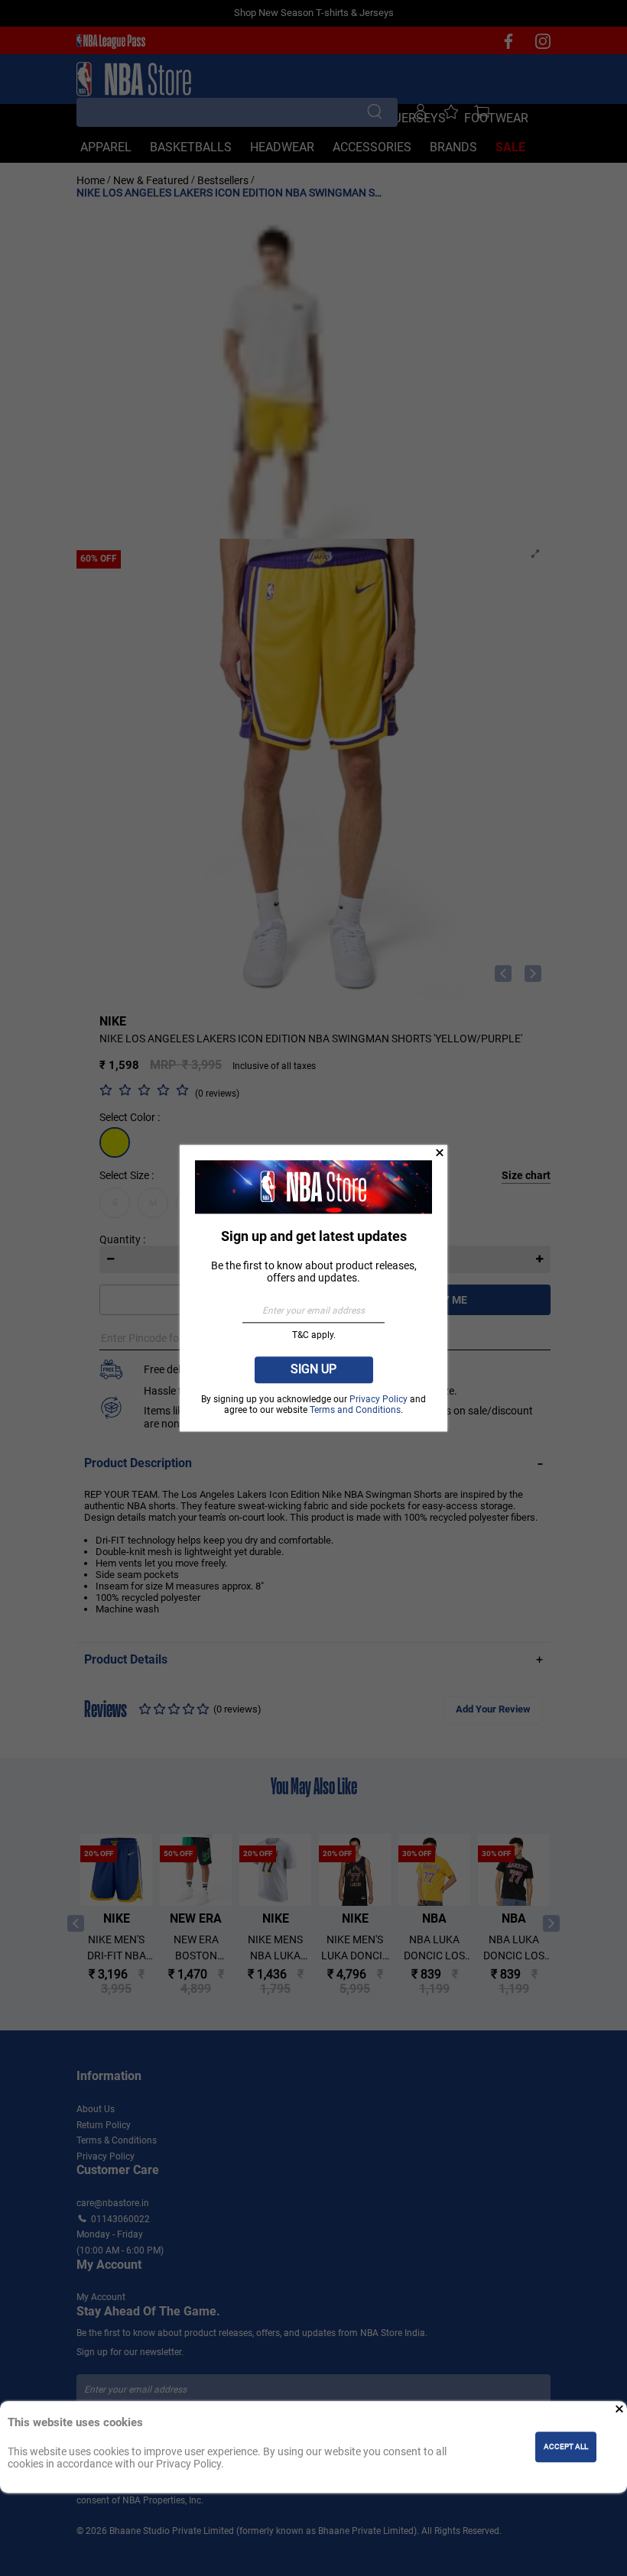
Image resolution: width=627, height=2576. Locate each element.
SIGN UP (313, 1370)
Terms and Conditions (355, 1410)
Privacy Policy (380, 1400)
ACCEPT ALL (566, 2447)
